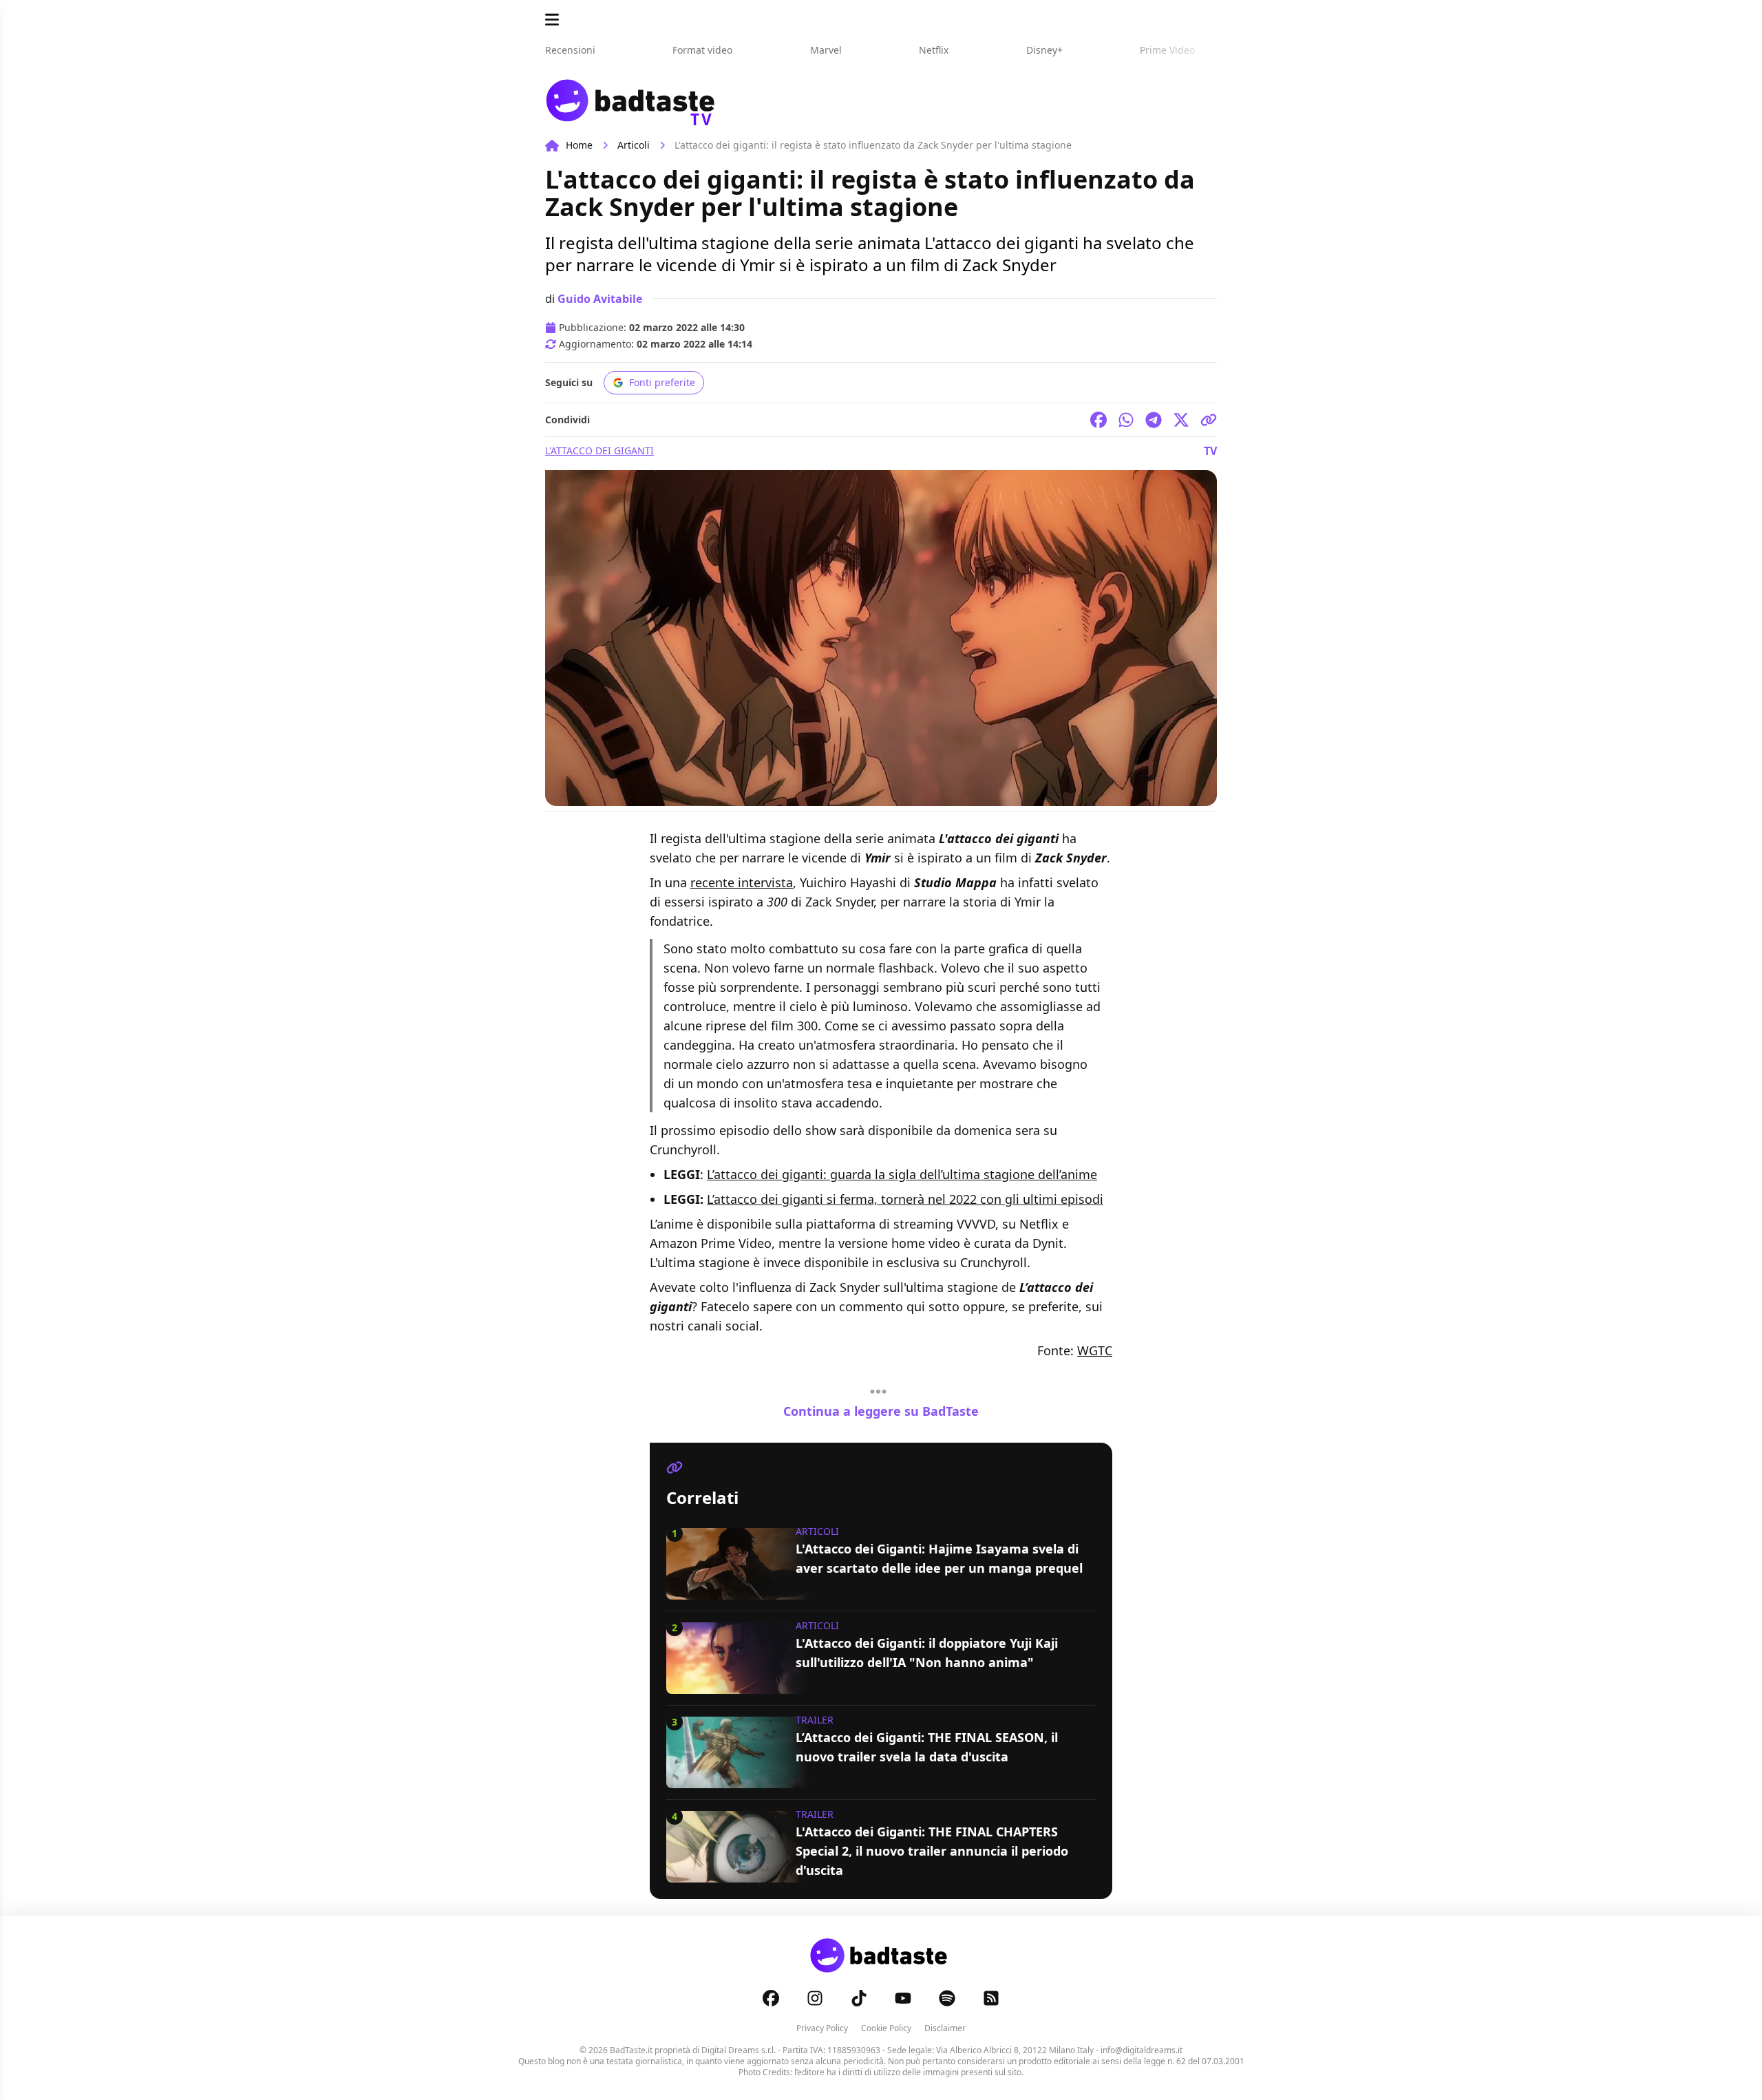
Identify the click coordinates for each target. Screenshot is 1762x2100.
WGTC (1095, 1350)
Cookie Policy (886, 2028)
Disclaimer (945, 2028)
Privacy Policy (822, 2028)
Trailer (815, 1720)
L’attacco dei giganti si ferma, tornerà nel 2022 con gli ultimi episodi (905, 1199)
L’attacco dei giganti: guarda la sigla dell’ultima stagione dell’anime (902, 1174)
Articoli (634, 145)
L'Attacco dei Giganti (599, 450)
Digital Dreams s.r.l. (739, 2050)
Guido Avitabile (600, 299)
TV (1210, 451)
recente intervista (742, 882)
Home (579, 145)
